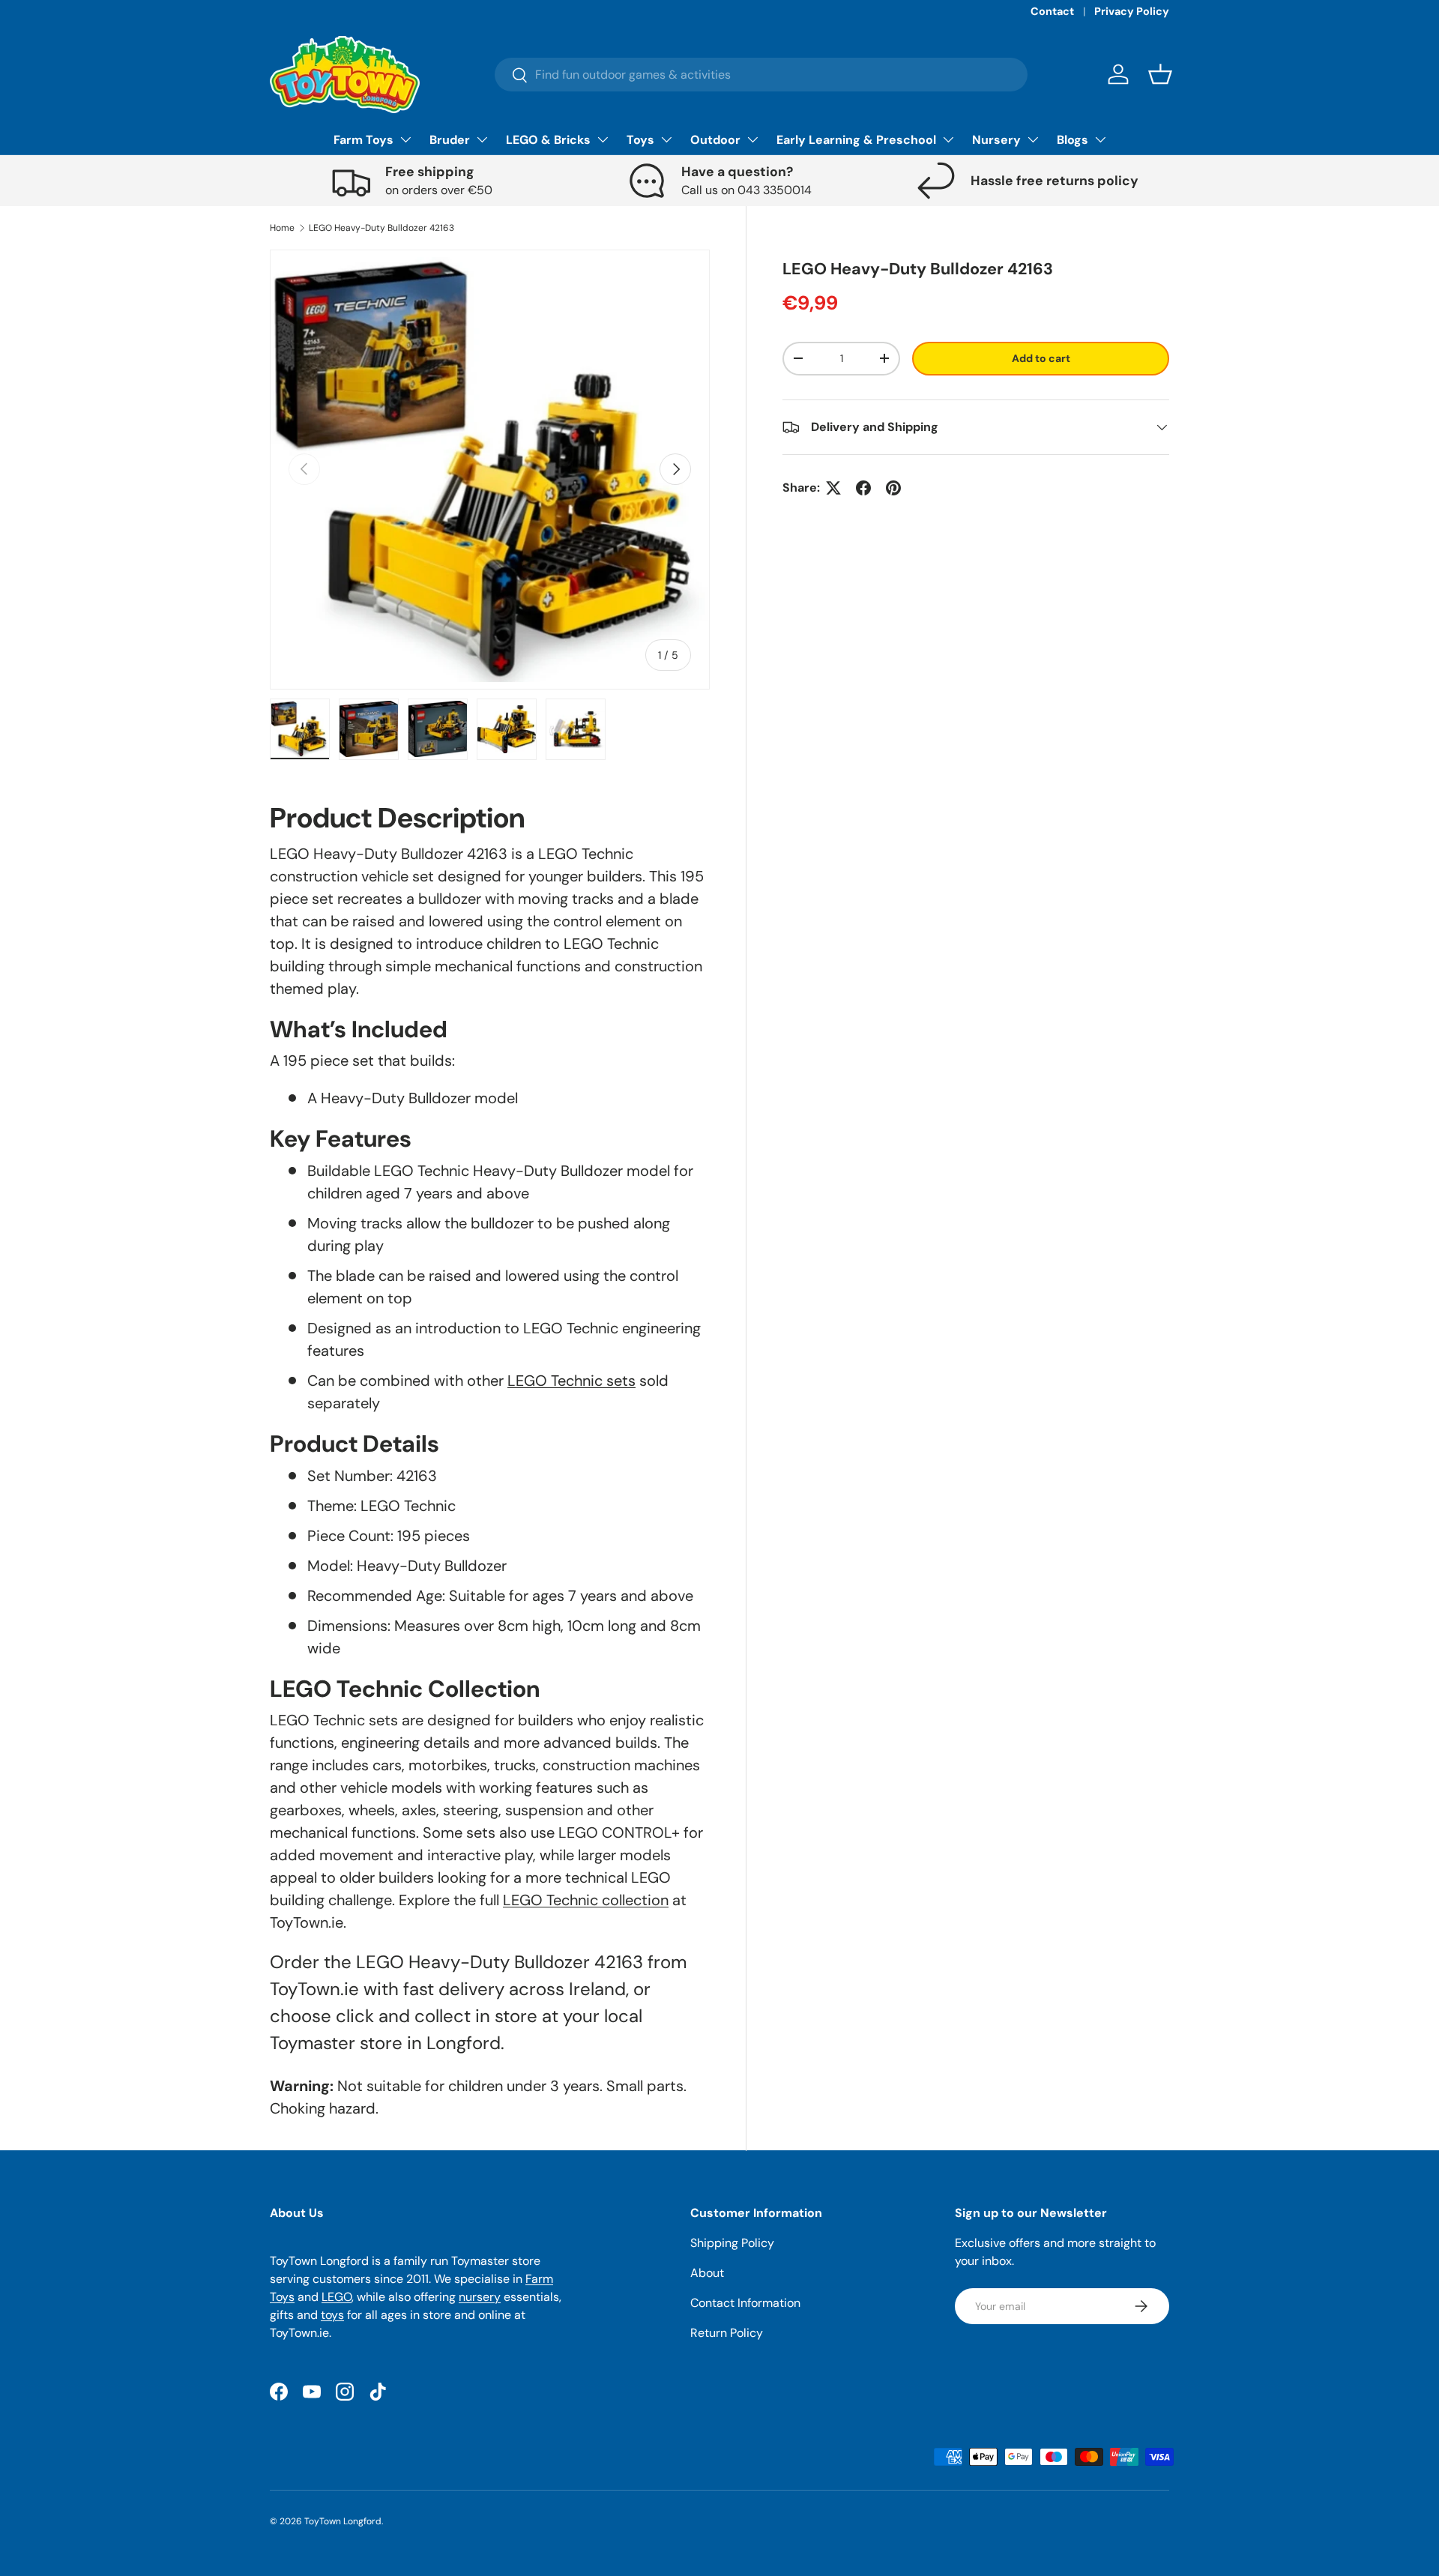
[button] (1160, 74)
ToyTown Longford (343, 2521)
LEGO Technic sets (571, 1381)
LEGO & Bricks (548, 140)
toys (332, 2315)
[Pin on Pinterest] (893, 488)
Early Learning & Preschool (856, 140)
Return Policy (727, 2333)
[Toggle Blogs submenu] (1100, 139)
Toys (640, 140)
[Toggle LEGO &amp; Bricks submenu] (603, 139)
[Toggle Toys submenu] (666, 139)
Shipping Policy (732, 2243)
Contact (1052, 11)
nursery (480, 2297)
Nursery (996, 140)
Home (282, 228)
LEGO (337, 2297)
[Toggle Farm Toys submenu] (405, 139)
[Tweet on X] (833, 488)
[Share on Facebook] (863, 488)
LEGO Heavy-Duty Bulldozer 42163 (381, 228)
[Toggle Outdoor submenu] (752, 139)
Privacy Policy (1132, 11)
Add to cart (1041, 358)
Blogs (1073, 140)
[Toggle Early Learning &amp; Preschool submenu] (948, 139)
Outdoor (715, 140)
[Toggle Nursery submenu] (1033, 139)
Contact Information (745, 2303)
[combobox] (761, 75)
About (707, 2273)
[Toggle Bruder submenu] (482, 139)
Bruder (450, 140)
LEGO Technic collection (586, 1900)
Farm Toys (363, 140)
